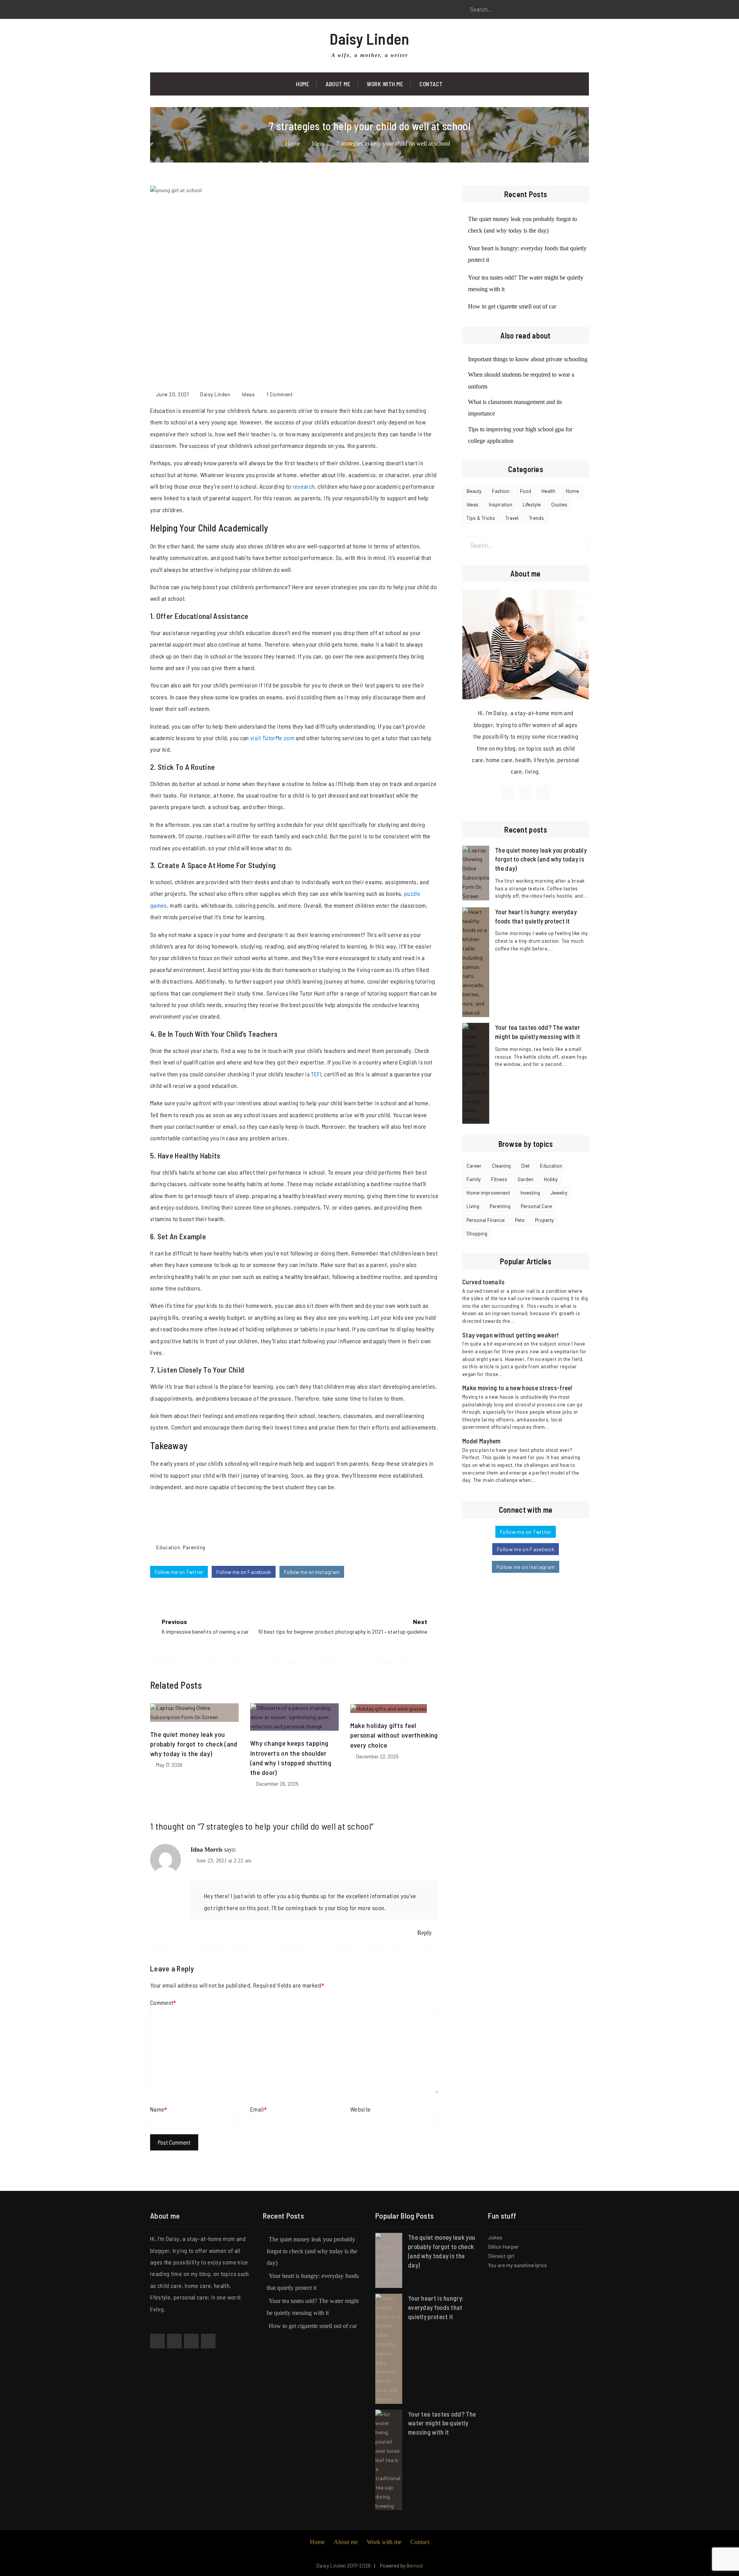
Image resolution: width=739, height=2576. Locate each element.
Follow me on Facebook (244, 1572)
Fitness (499, 1179)
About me (346, 2542)
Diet (525, 1166)
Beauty (474, 491)
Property (544, 1220)
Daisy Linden (369, 39)
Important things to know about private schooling (528, 359)
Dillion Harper (503, 2247)
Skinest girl (501, 2256)
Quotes (559, 504)
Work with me (385, 84)
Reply (425, 1933)
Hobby (551, 1179)
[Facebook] (156, 10)
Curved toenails (484, 1282)
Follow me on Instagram (312, 1572)
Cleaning (501, 1166)
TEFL (317, 1074)
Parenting (194, 1547)
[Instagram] (191, 10)
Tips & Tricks (481, 518)
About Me (338, 84)
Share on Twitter (287, 1521)
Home (303, 84)
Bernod (415, 2566)
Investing (530, 1193)
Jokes (495, 2237)
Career (474, 1166)
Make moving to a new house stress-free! (517, 1388)
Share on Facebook (273, 1521)
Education (168, 1547)
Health (548, 491)
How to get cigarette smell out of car (512, 306)
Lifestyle (532, 504)
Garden (526, 1179)
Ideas (249, 394)
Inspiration (501, 504)
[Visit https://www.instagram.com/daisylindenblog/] (543, 793)
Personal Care (536, 1206)
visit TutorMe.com (272, 738)
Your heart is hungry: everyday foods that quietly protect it (436, 2307)
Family (474, 1179)
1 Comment (280, 394)
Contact (431, 84)
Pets (520, 1220)
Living (473, 1206)
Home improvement (488, 1193)
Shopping (477, 1234)
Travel (512, 518)
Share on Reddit (316, 1521)
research (304, 486)
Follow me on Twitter (179, 1572)
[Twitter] (173, 10)
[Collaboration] (208, 2341)
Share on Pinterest (302, 1521)
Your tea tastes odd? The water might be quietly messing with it (442, 2423)
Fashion (501, 491)
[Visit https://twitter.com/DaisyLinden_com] (526, 793)
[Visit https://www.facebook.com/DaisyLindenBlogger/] (508, 793)
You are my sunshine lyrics (517, 2265)
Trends (536, 518)
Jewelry (559, 1193)
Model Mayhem (482, 1441)
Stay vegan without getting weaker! (510, 1335)
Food (526, 491)
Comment (162, 2002)
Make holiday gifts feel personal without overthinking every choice (394, 1735)
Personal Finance (486, 1220)
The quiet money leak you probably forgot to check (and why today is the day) (194, 1744)
